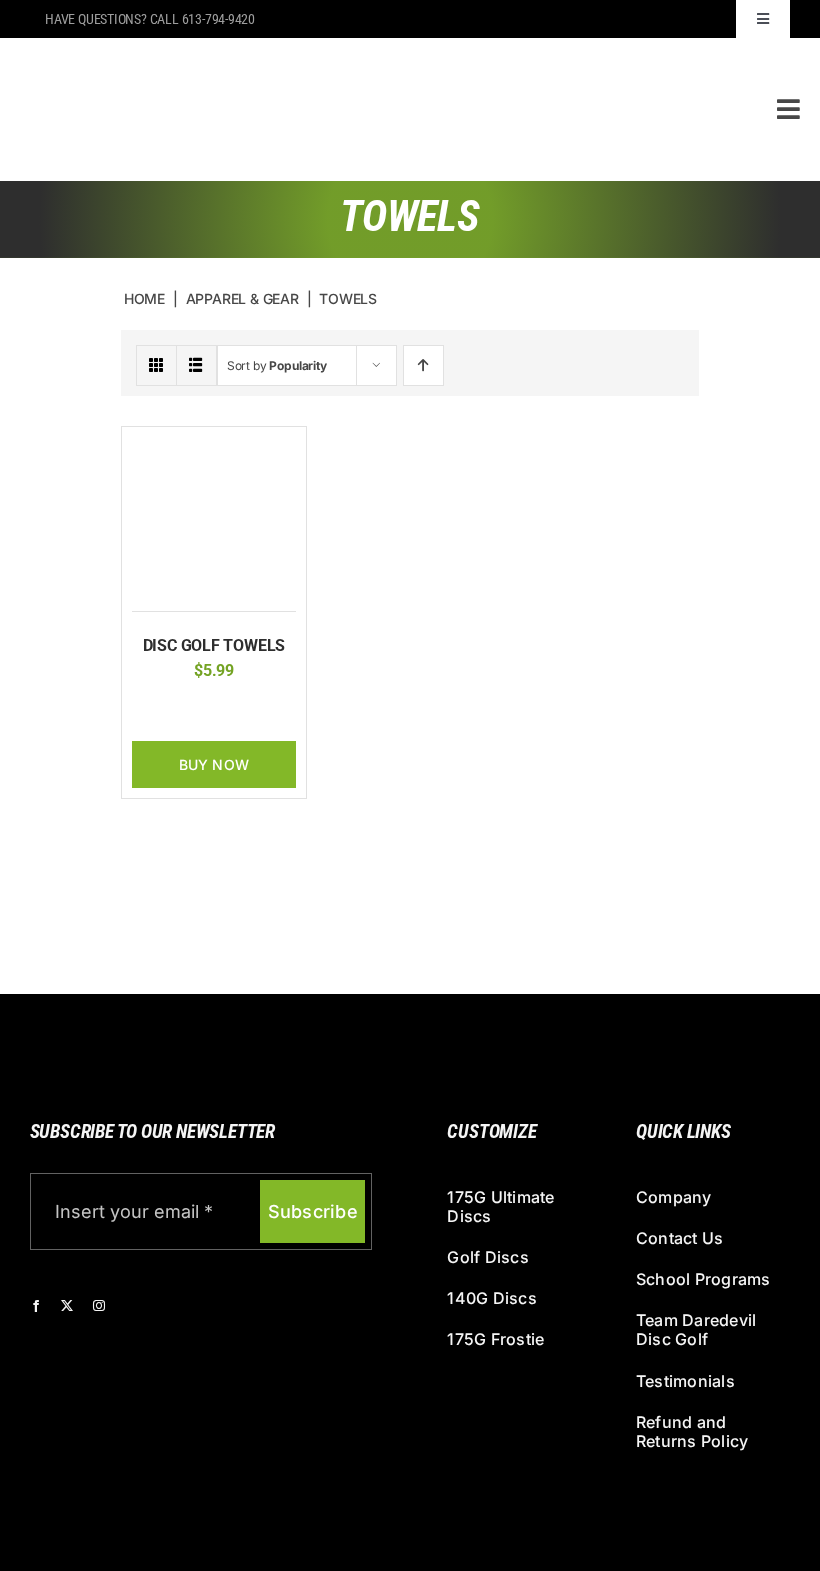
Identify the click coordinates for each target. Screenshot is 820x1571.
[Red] (245, 711)
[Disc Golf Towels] (214, 447)
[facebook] (36, 1306)
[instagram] (99, 1306)
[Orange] (214, 711)
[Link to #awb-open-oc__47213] (788, 109)
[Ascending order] (423, 365)
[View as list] (196, 365)
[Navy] (183, 711)
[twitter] (67, 1306)
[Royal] (276, 711)
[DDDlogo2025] (313, 54)
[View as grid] (156, 365)
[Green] (152, 711)
